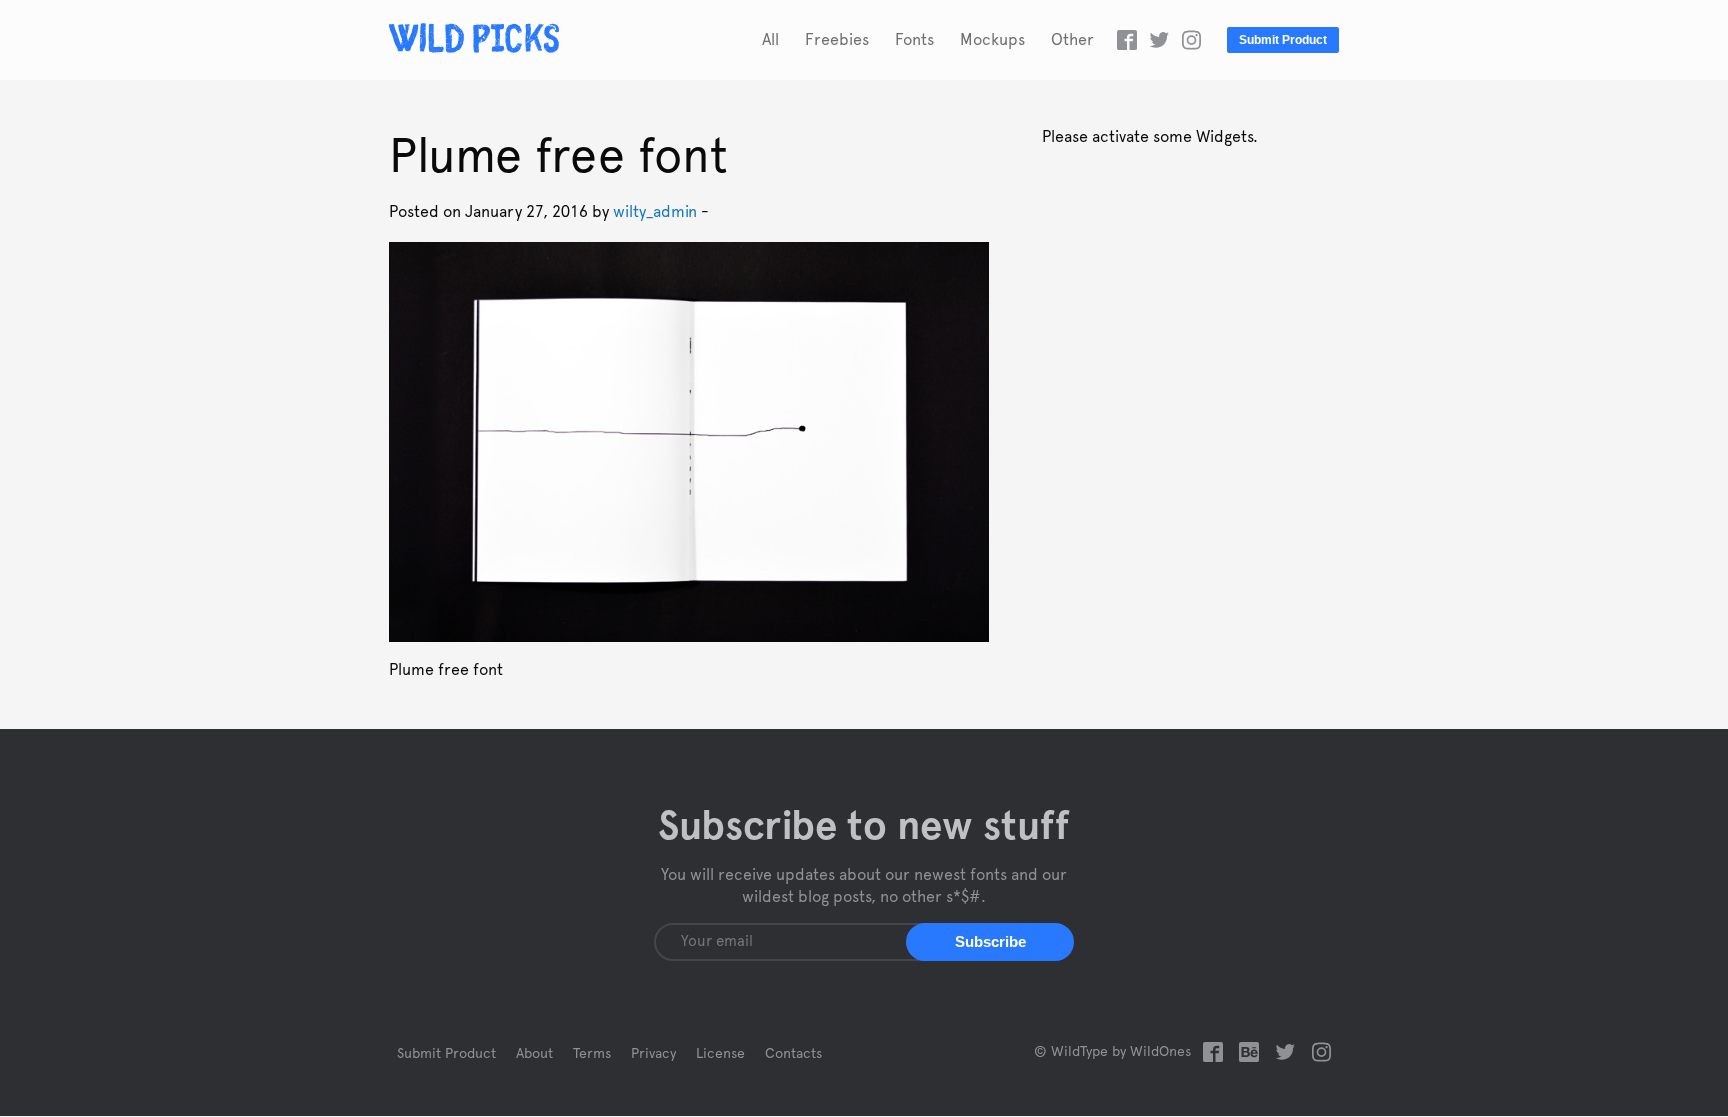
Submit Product (1283, 40)
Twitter (1159, 40)
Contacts (793, 1054)
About (534, 1054)
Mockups (992, 40)
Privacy (653, 1054)
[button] (990, 942)
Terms (592, 1054)
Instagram (1191, 40)
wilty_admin (655, 212)
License (720, 1054)
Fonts (914, 40)
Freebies (837, 40)
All (770, 40)
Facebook (1127, 40)
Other (1072, 40)
